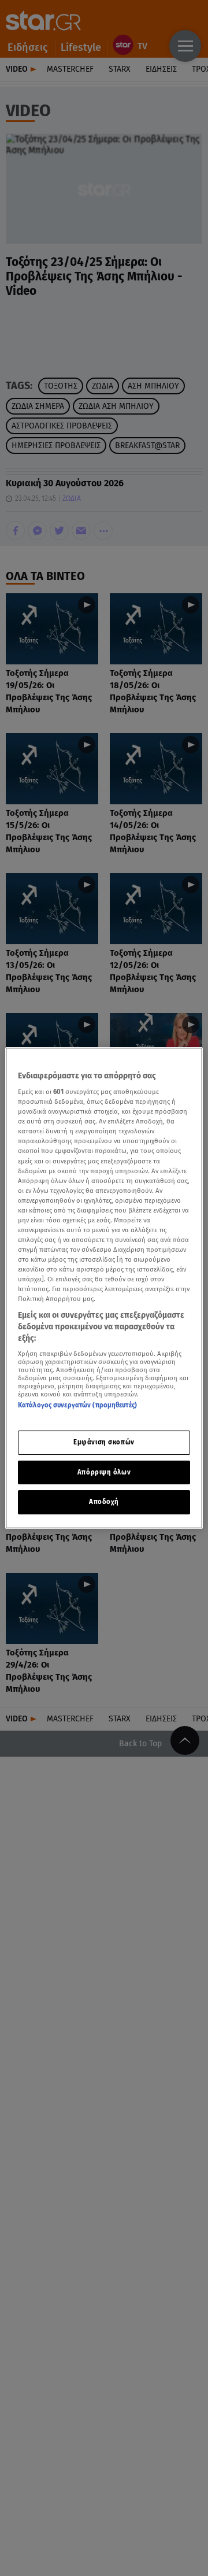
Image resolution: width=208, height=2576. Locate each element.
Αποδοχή (104, 1502)
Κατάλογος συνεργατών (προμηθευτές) (77, 1405)
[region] (104, 1288)
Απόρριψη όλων (104, 1472)
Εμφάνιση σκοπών (104, 1442)
